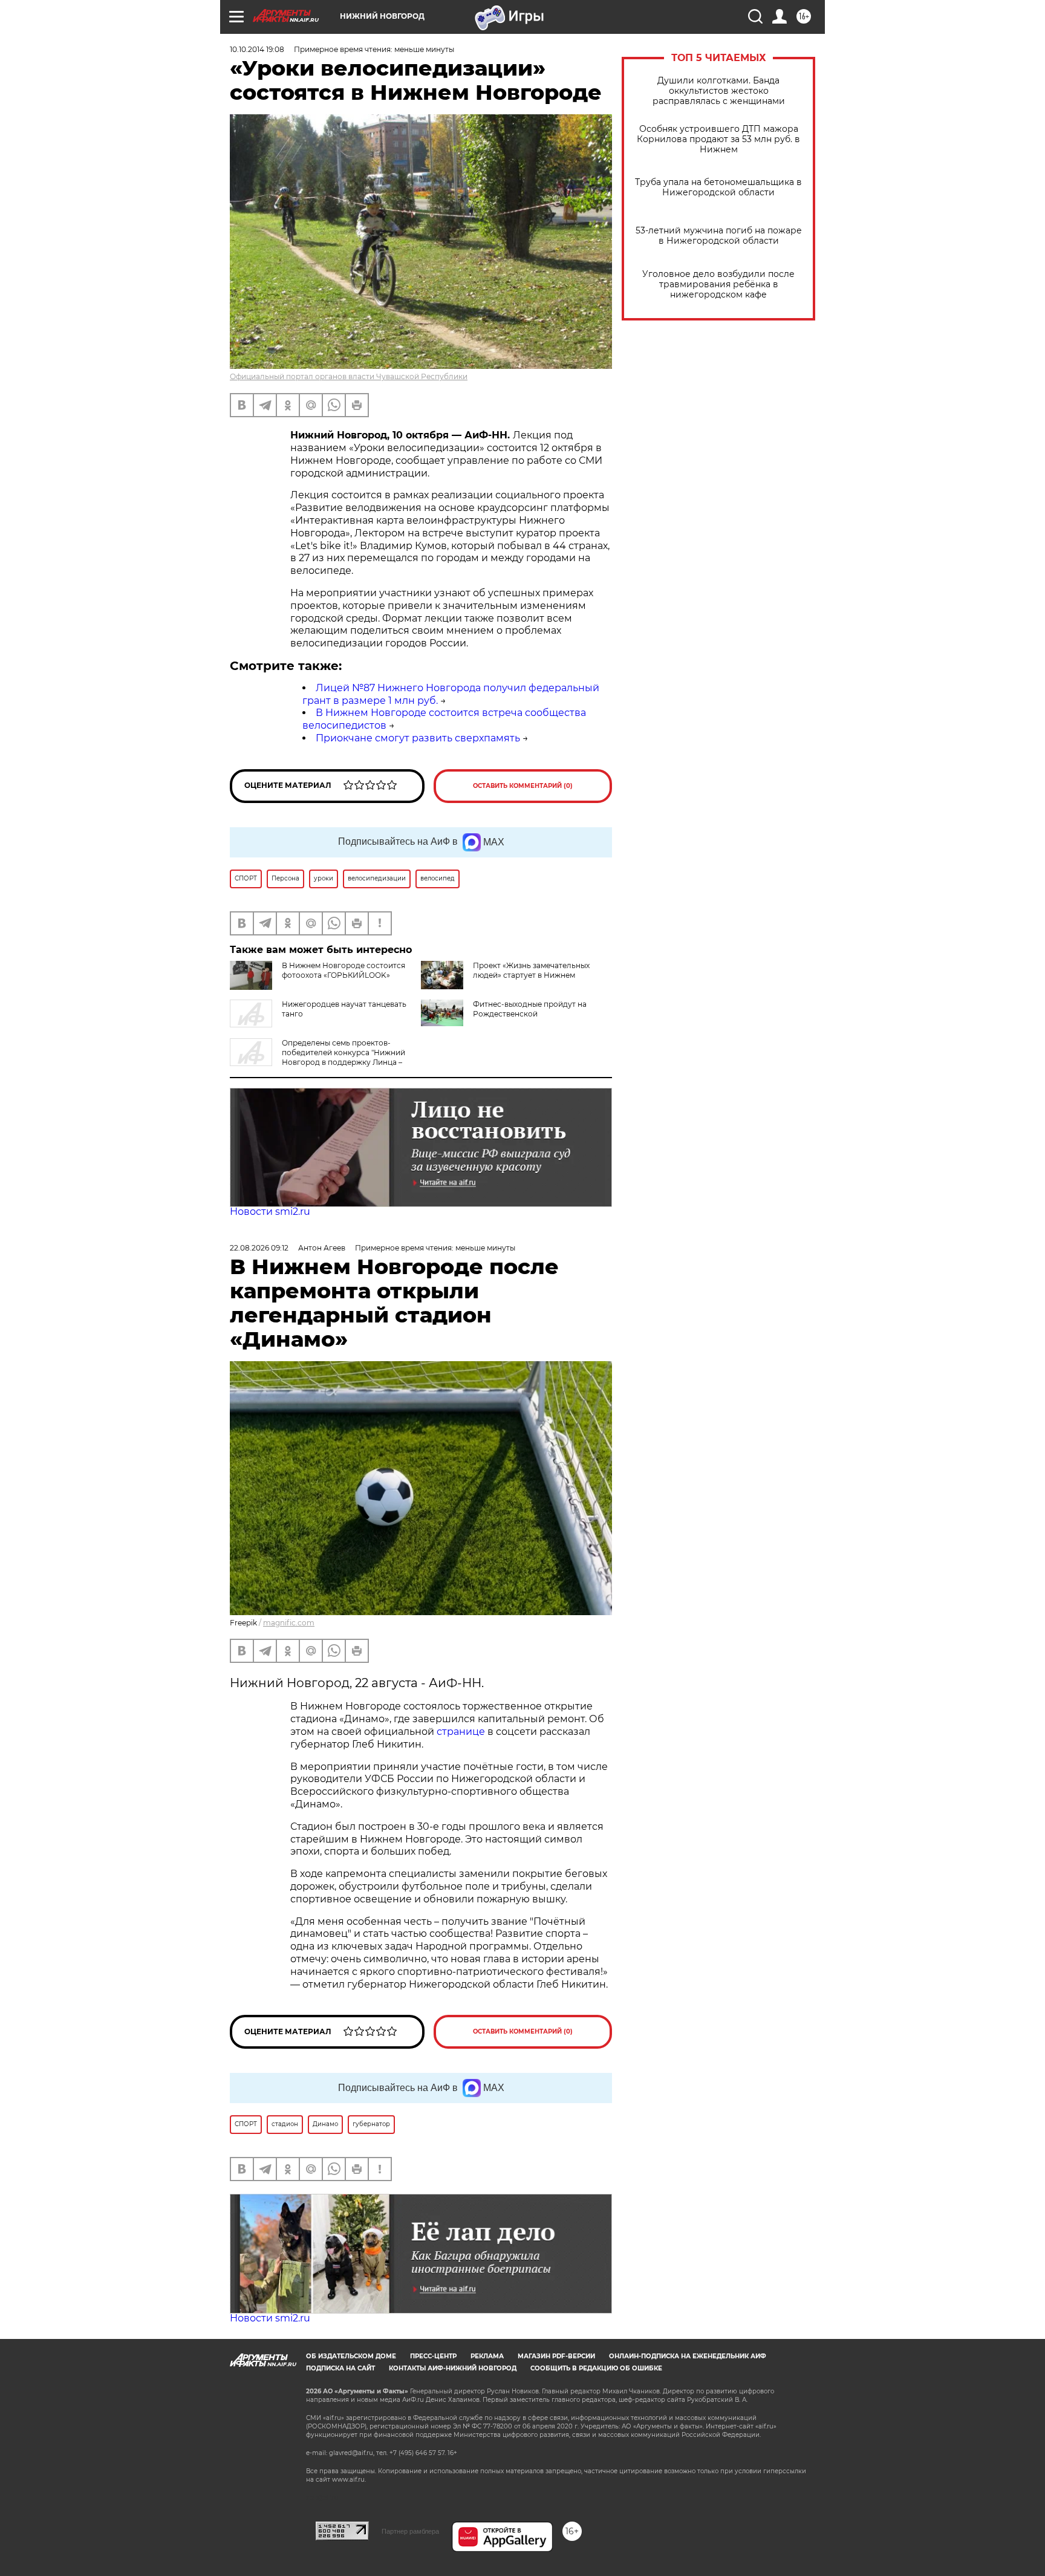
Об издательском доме (351, 2356)
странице (461, 1732)
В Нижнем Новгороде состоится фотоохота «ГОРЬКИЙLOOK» (343, 970)
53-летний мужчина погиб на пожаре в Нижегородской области (719, 236)
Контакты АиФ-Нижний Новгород (453, 2368)
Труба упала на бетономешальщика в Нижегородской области (718, 187)
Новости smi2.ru (270, 1212)
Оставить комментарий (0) (523, 786)
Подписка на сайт (340, 2368)
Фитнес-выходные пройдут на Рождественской (530, 1009)
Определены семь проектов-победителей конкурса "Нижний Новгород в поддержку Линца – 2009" (317, 1057)
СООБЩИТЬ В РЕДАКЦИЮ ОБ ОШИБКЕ (596, 2368)
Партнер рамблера (410, 2531)
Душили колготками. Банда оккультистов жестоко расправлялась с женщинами (719, 91)
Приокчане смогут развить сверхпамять (418, 738)
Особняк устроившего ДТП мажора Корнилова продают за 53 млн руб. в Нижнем (718, 139)
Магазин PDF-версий (556, 2356)
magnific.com (289, 1623)
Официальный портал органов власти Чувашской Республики (349, 376)
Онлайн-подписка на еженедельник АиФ (688, 2356)
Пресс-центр (433, 2356)
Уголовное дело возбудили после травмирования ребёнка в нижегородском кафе (718, 285)
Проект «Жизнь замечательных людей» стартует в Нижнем (531, 970)
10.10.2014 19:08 (257, 49)
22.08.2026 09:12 (259, 1248)
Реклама (487, 2356)
